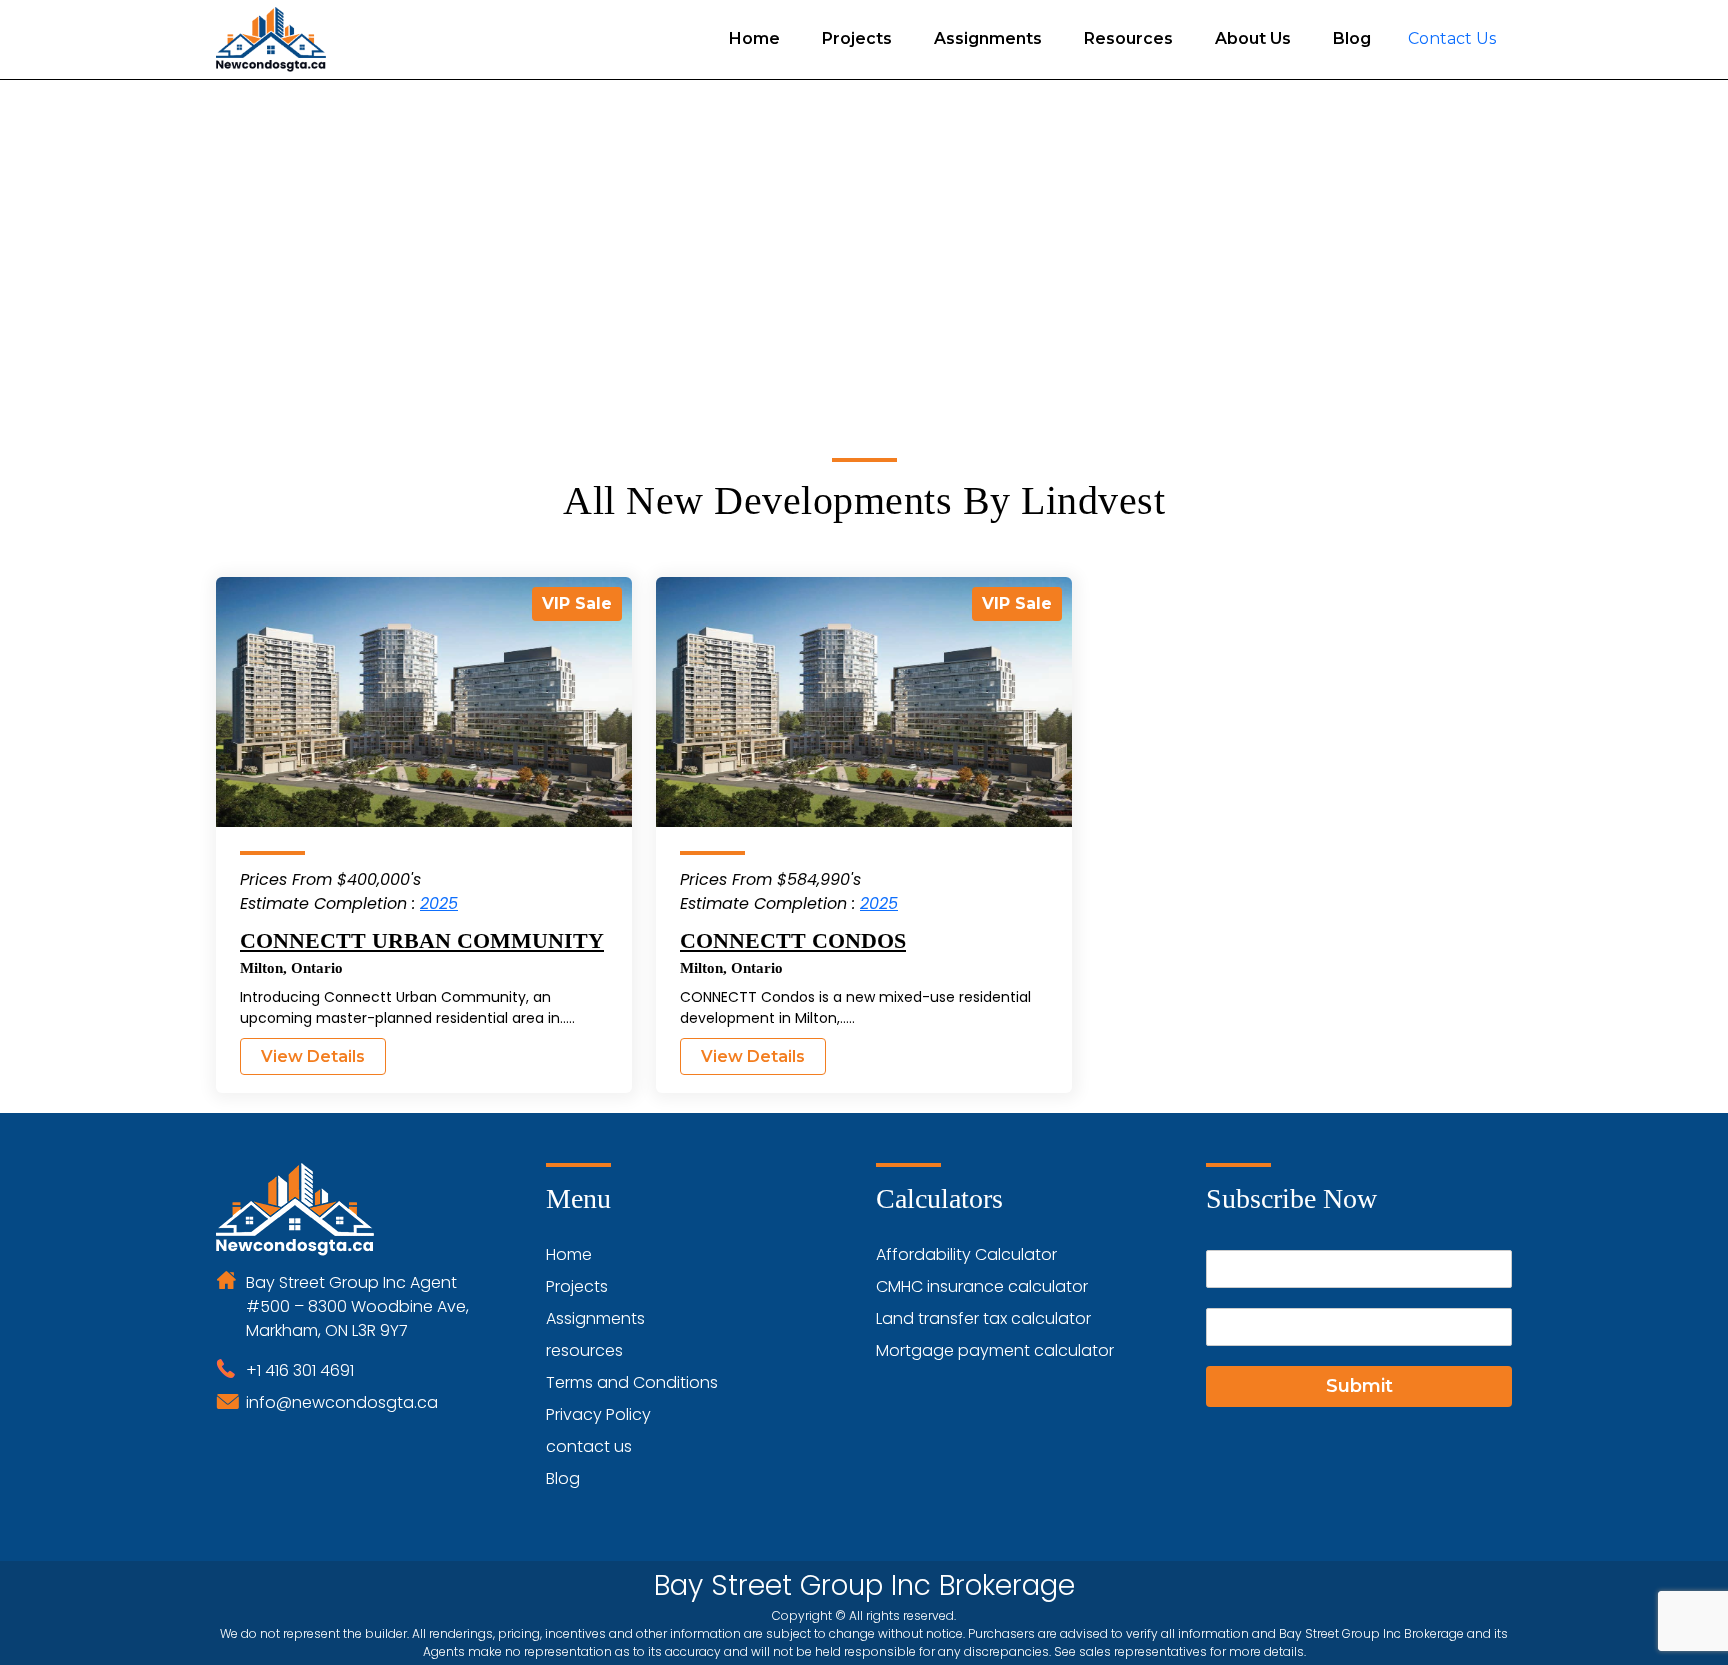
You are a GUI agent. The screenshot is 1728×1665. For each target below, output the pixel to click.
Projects (857, 38)
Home (754, 38)
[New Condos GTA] (271, 39)
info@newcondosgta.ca (342, 1402)
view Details (313, 1056)
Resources (1128, 38)
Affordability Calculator (966, 1254)
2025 (439, 903)
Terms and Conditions (632, 1382)
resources (584, 1350)
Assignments (988, 38)
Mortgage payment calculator (995, 1350)
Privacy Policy (598, 1414)
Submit (1359, 1386)
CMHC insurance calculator (982, 1286)
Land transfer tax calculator (983, 1318)
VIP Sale (577, 603)
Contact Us (1452, 38)
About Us (1253, 38)
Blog (1352, 38)
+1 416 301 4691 (300, 1370)
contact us (589, 1446)
